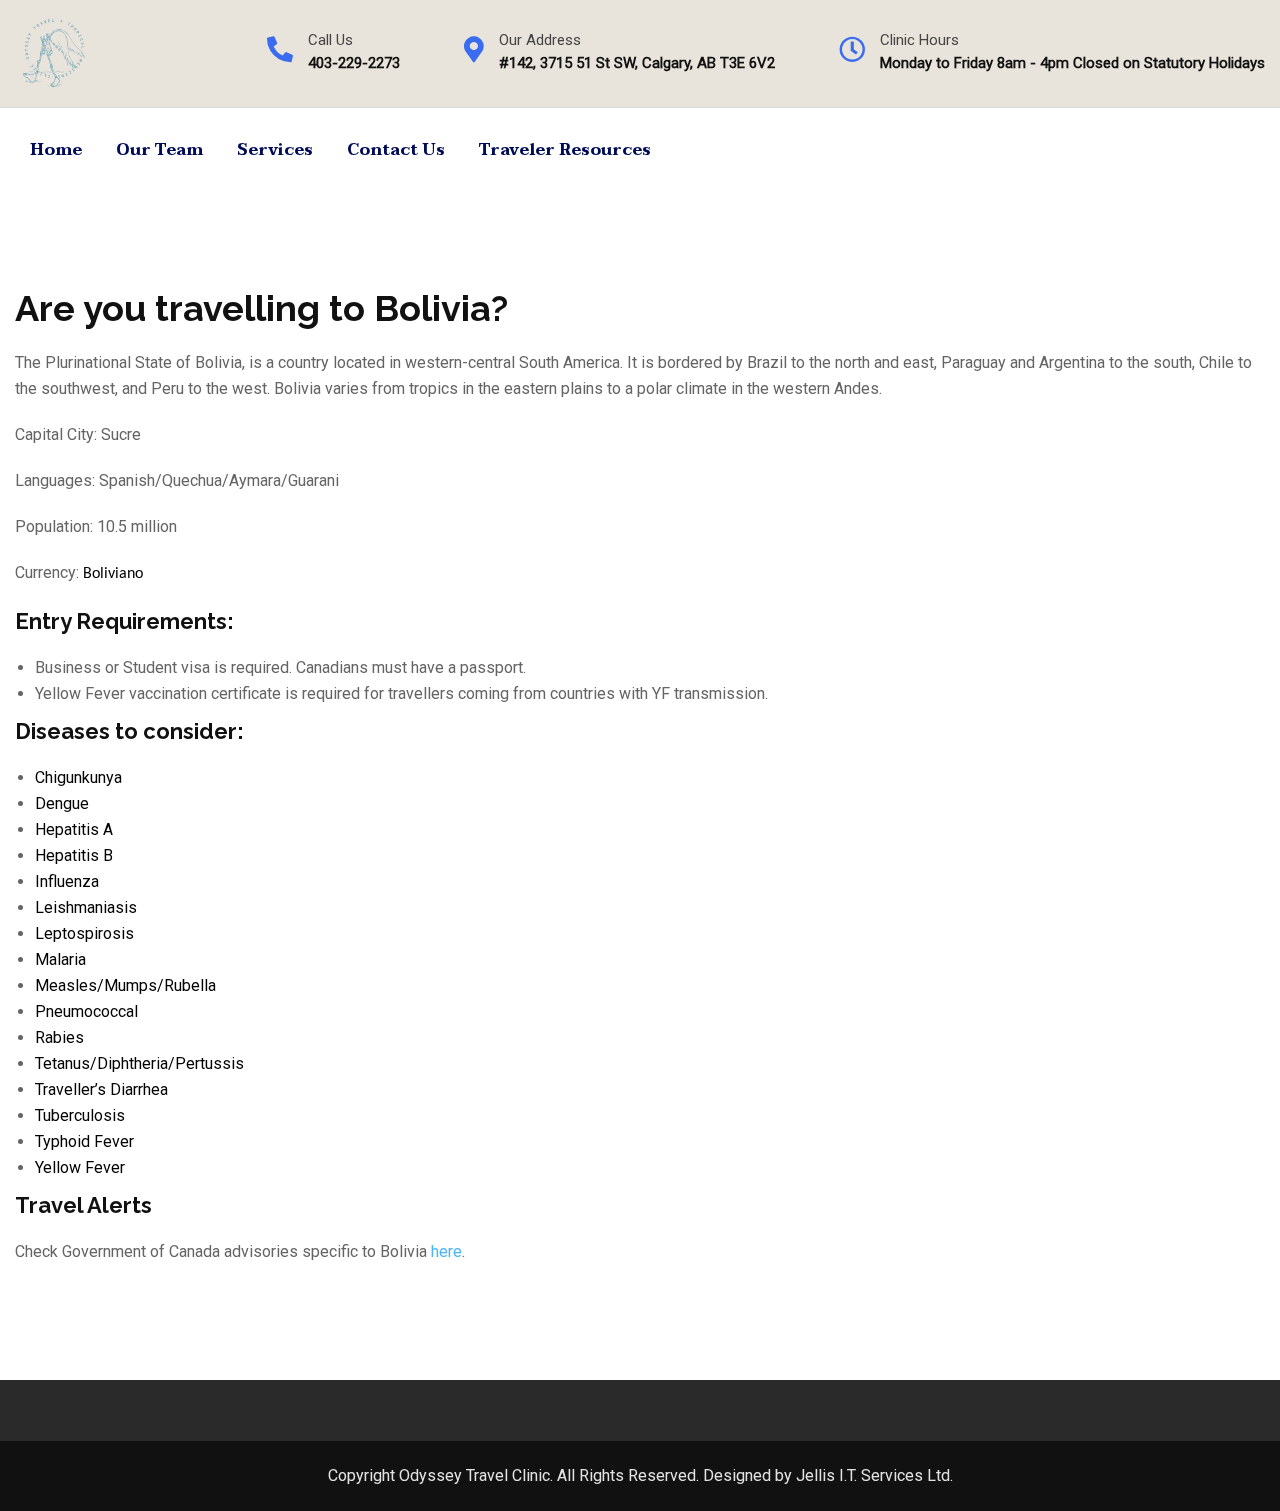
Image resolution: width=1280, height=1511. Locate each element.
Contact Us (396, 150)
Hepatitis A (74, 829)
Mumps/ (134, 985)
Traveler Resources (565, 150)
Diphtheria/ (136, 1063)
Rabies (59, 1037)
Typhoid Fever (84, 1141)
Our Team (159, 150)
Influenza (67, 881)
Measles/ (69, 985)
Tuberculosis (80, 1115)
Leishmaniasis (86, 907)
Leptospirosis (84, 933)
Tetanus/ (66, 1063)
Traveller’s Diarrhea (101, 1089)
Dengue (62, 803)
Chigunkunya (78, 777)
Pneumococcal (86, 1011)
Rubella (190, 985)
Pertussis (209, 1063)
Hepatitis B (74, 855)
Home (56, 150)
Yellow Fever (80, 1167)
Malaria (60, 959)
